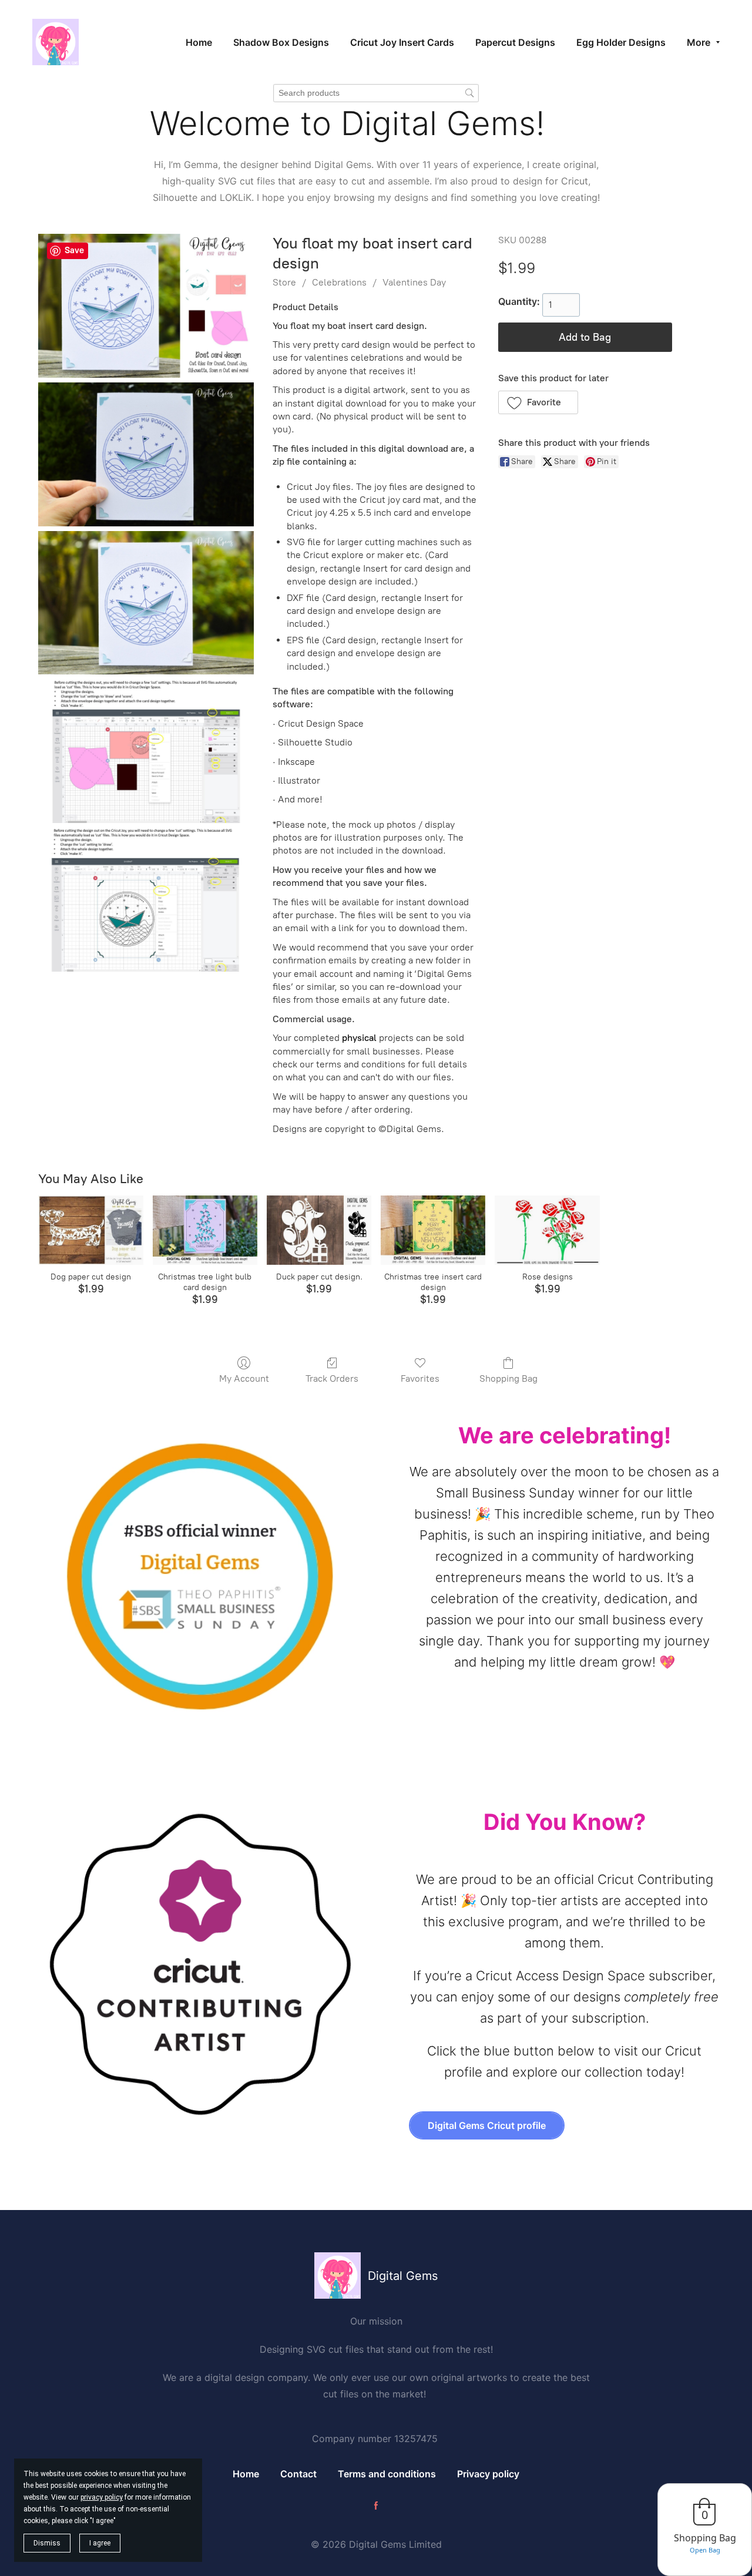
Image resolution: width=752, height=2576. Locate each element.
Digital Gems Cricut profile (487, 2125)
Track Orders (332, 1378)
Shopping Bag (508, 1378)
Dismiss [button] (47, 2543)
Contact (298, 2474)
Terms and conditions (387, 2474)
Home (246, 2474)
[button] (538, 402)
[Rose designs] (547, 1230)
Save (74, 250)
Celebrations (339, 282)
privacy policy (102, 2497)
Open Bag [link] (705, 2550)
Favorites (420, 1378)
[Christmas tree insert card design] (433, 1230)
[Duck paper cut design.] (319, 1230)
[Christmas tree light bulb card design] (205, 1230)
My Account (244, 1378)
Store (284, 282)
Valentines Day (414, 282)
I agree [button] (100, 2543)
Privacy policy (488, 2474)
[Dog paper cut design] (90, 1230)
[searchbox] (376, 93)
